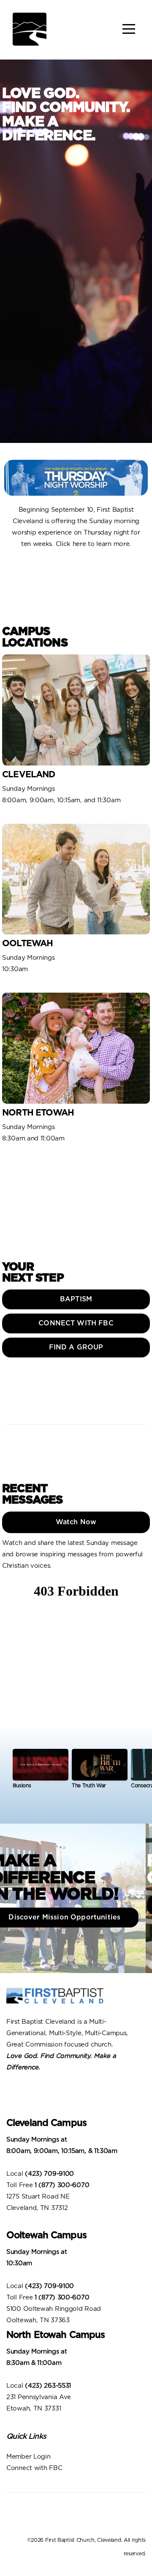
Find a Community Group (77, 1905)
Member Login (29, 2457)
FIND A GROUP (76, 1347)
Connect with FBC (35, 2468)
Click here (71, 544)
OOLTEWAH (27, 943)
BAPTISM (76, 1299)
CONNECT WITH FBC (76, 1323)
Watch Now (76, 1522)
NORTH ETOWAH (38, 1113)
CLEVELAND (29, 775)
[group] (41, 1772)
